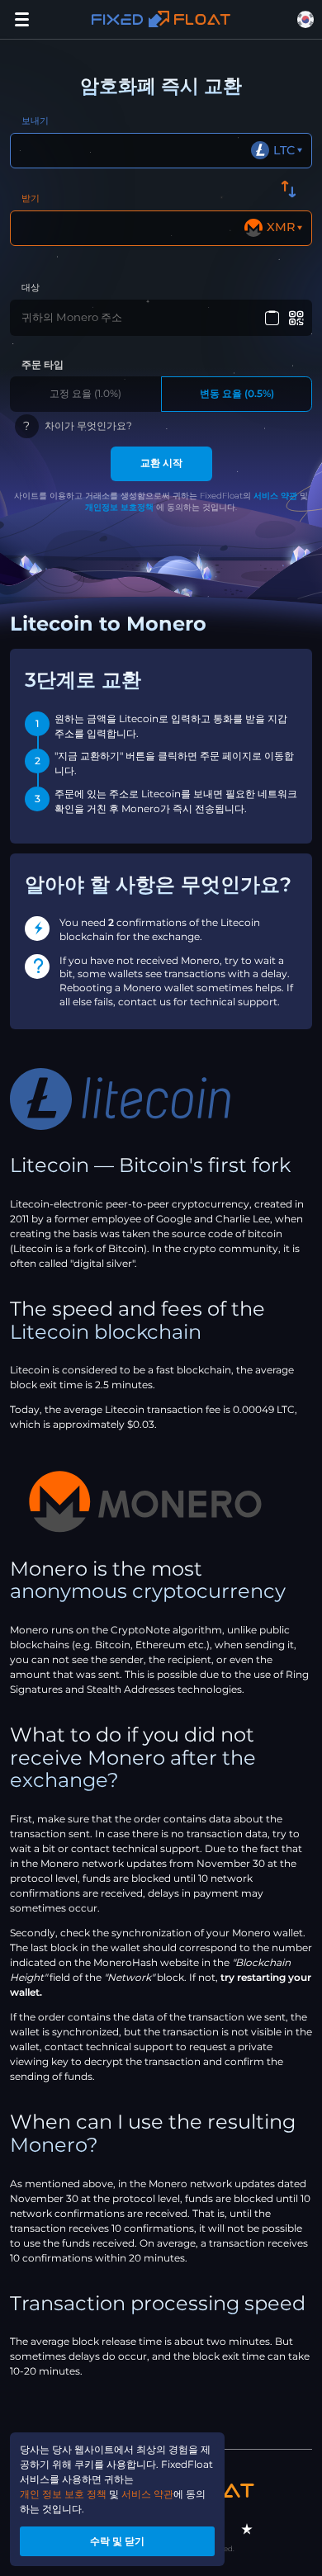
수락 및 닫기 (117, 2541)
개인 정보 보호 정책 (63, 2494)
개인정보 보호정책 (119, 507)
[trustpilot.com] (247, 2529)
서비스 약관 (275, 496)
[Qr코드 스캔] (297, 318)
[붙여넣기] (272, 318)
